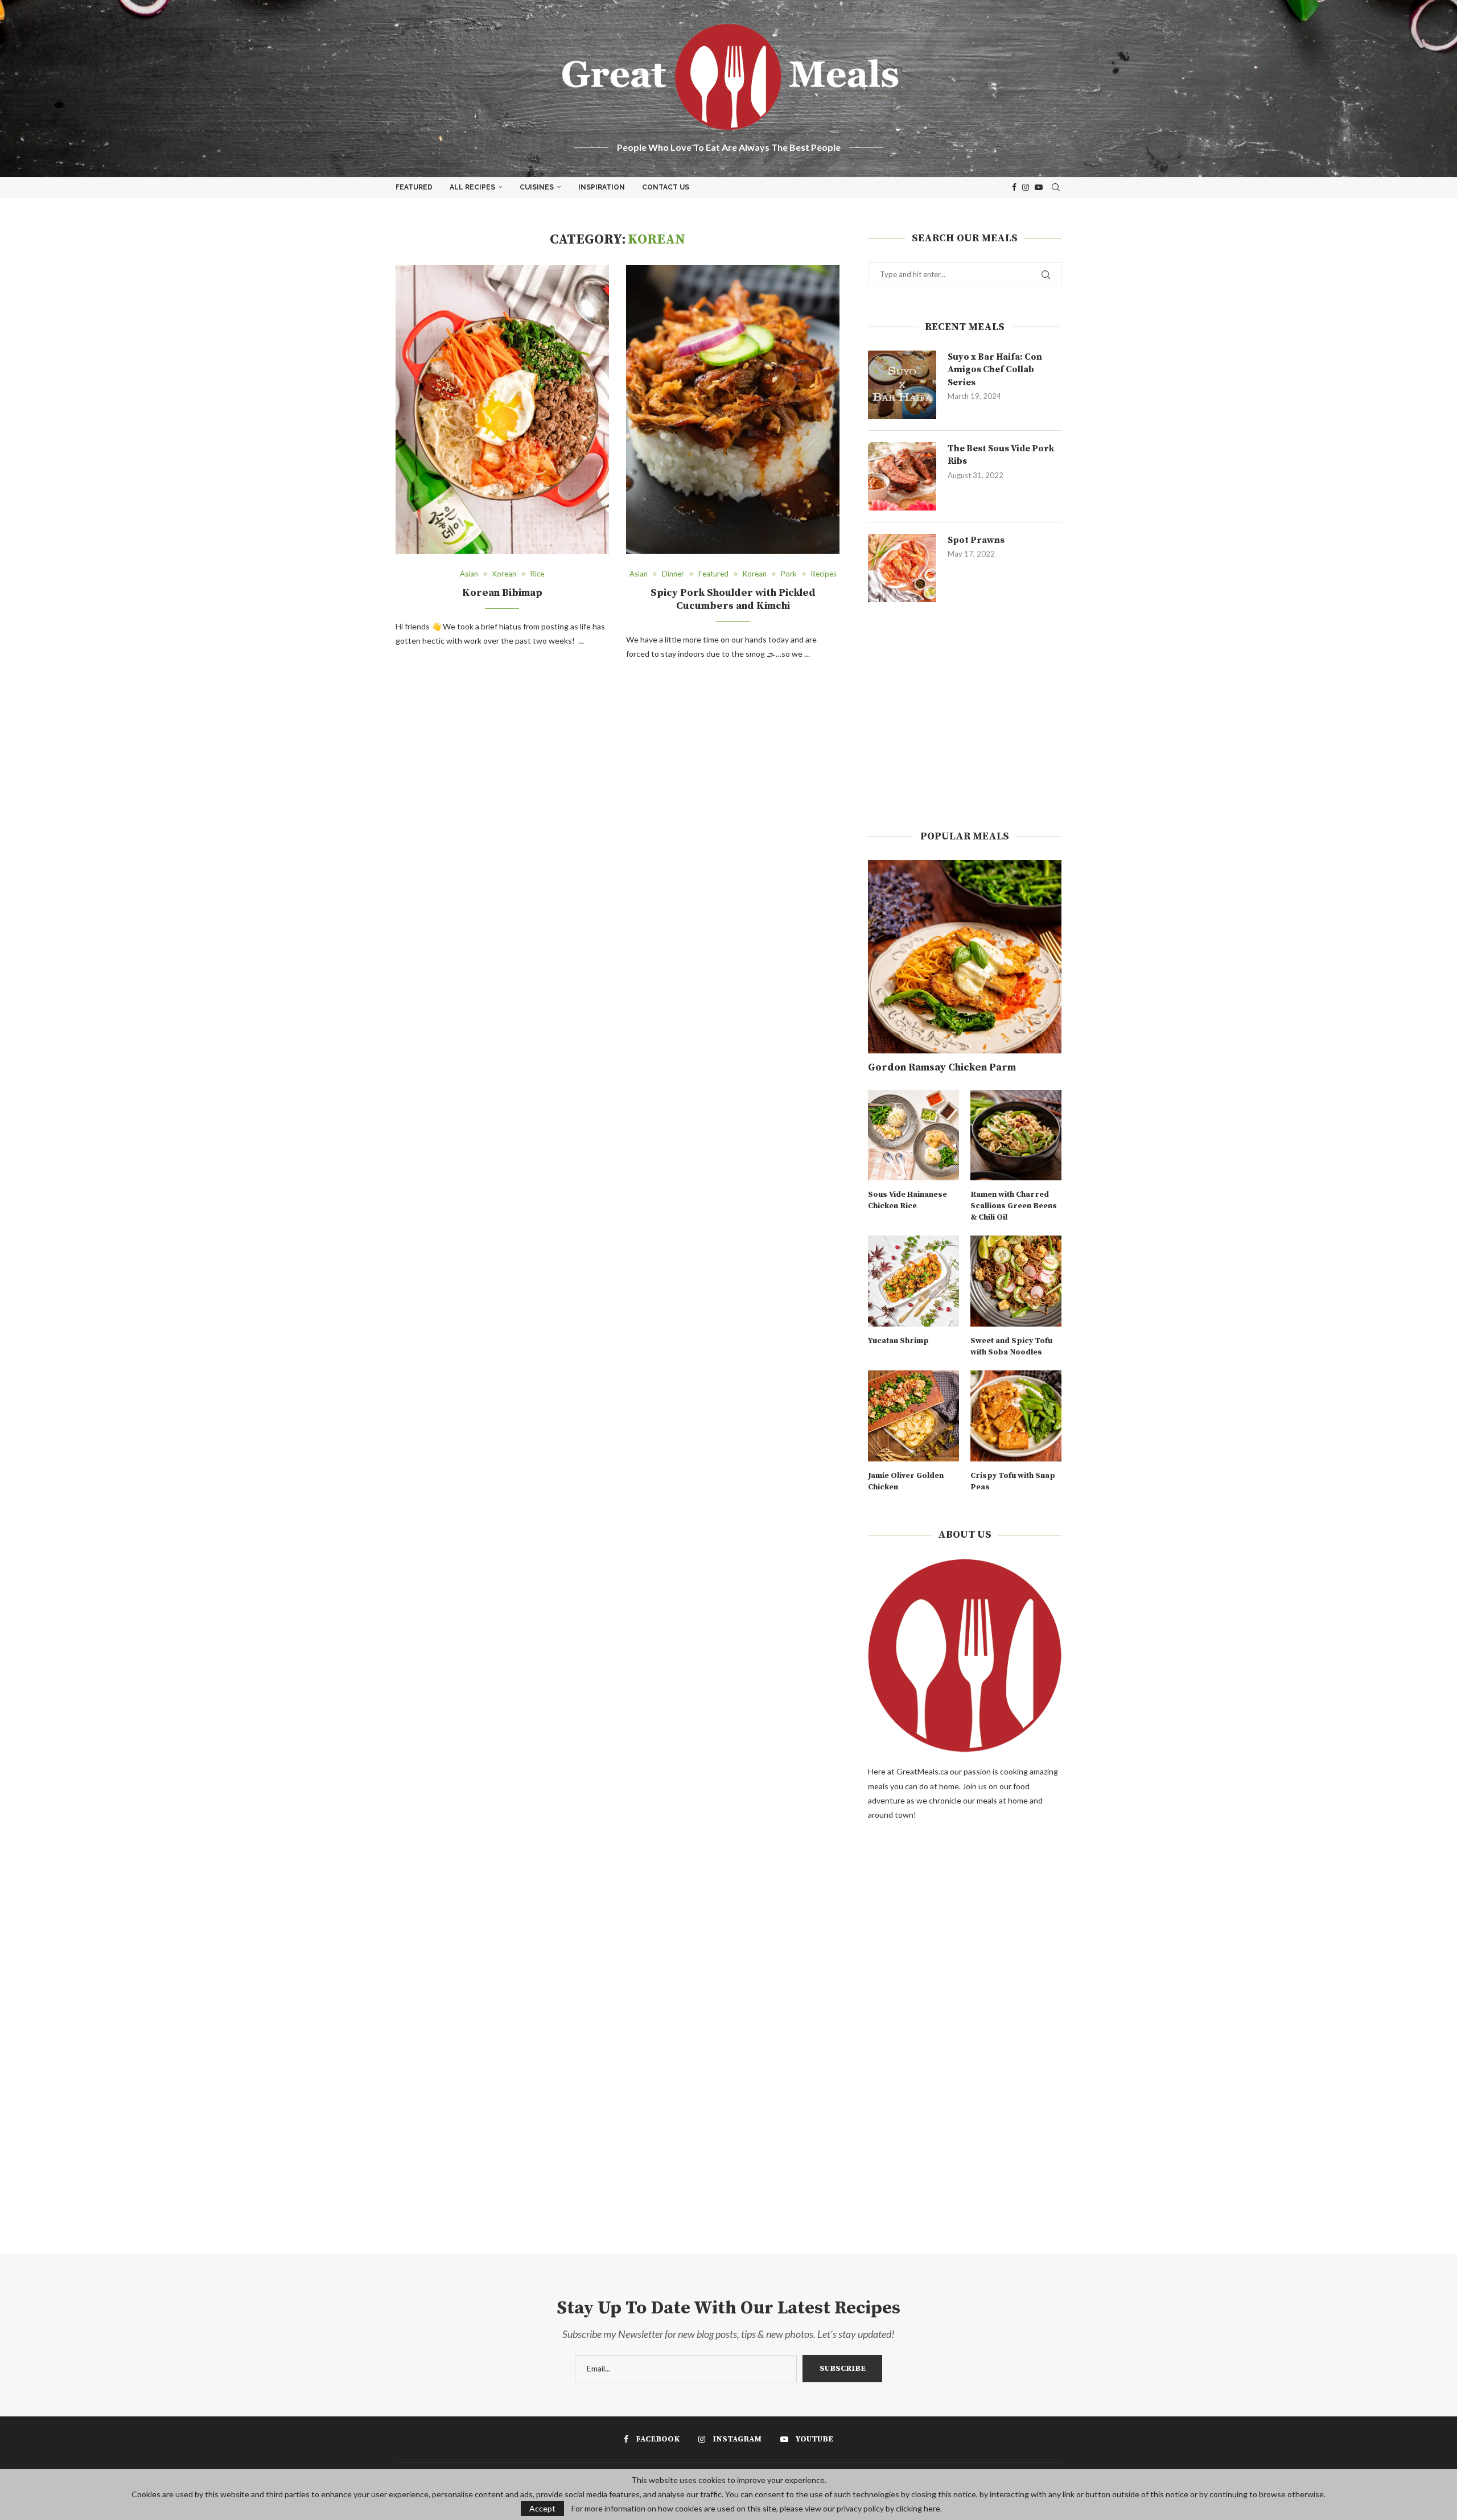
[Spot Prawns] (902, 568)
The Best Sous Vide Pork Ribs (1001, 455)
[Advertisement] (965, 716)
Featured (414, 187)
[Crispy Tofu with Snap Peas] (1016, 1416)
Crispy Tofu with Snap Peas (1013, 1481)
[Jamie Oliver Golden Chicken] (913, 1416)
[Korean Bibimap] (502, 409)
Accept (542, 2508)
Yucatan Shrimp (898, 1341)
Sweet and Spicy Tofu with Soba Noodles (1011, 1347)
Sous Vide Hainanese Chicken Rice (907, 1200)
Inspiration (602, 187)
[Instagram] (1026, 187)
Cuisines (537, 187)
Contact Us (666, 187)
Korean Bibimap (502, 593)
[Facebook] (1014, 187)
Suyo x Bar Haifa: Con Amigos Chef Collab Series (995, 370)
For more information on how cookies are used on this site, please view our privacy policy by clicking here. (757, 2509)
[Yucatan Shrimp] (913, 1281)
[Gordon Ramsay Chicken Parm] (965, 957)
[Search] (1056, 187)
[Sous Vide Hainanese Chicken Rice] (913, 1135)
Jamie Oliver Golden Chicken (906, 1481)
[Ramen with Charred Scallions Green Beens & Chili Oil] (1016, 1135)
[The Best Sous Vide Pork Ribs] (902, 476)
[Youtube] (1039, 187)
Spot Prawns (976, 540)
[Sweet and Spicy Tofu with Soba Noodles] (1016, 1281)
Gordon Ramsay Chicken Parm (942, 1067)
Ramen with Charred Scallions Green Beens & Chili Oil (1014, 1206)
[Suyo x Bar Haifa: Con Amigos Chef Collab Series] (902, 385)
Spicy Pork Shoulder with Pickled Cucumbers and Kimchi (733, 599)
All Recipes (472, 187)
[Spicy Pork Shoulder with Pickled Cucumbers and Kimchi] (733, 409)
